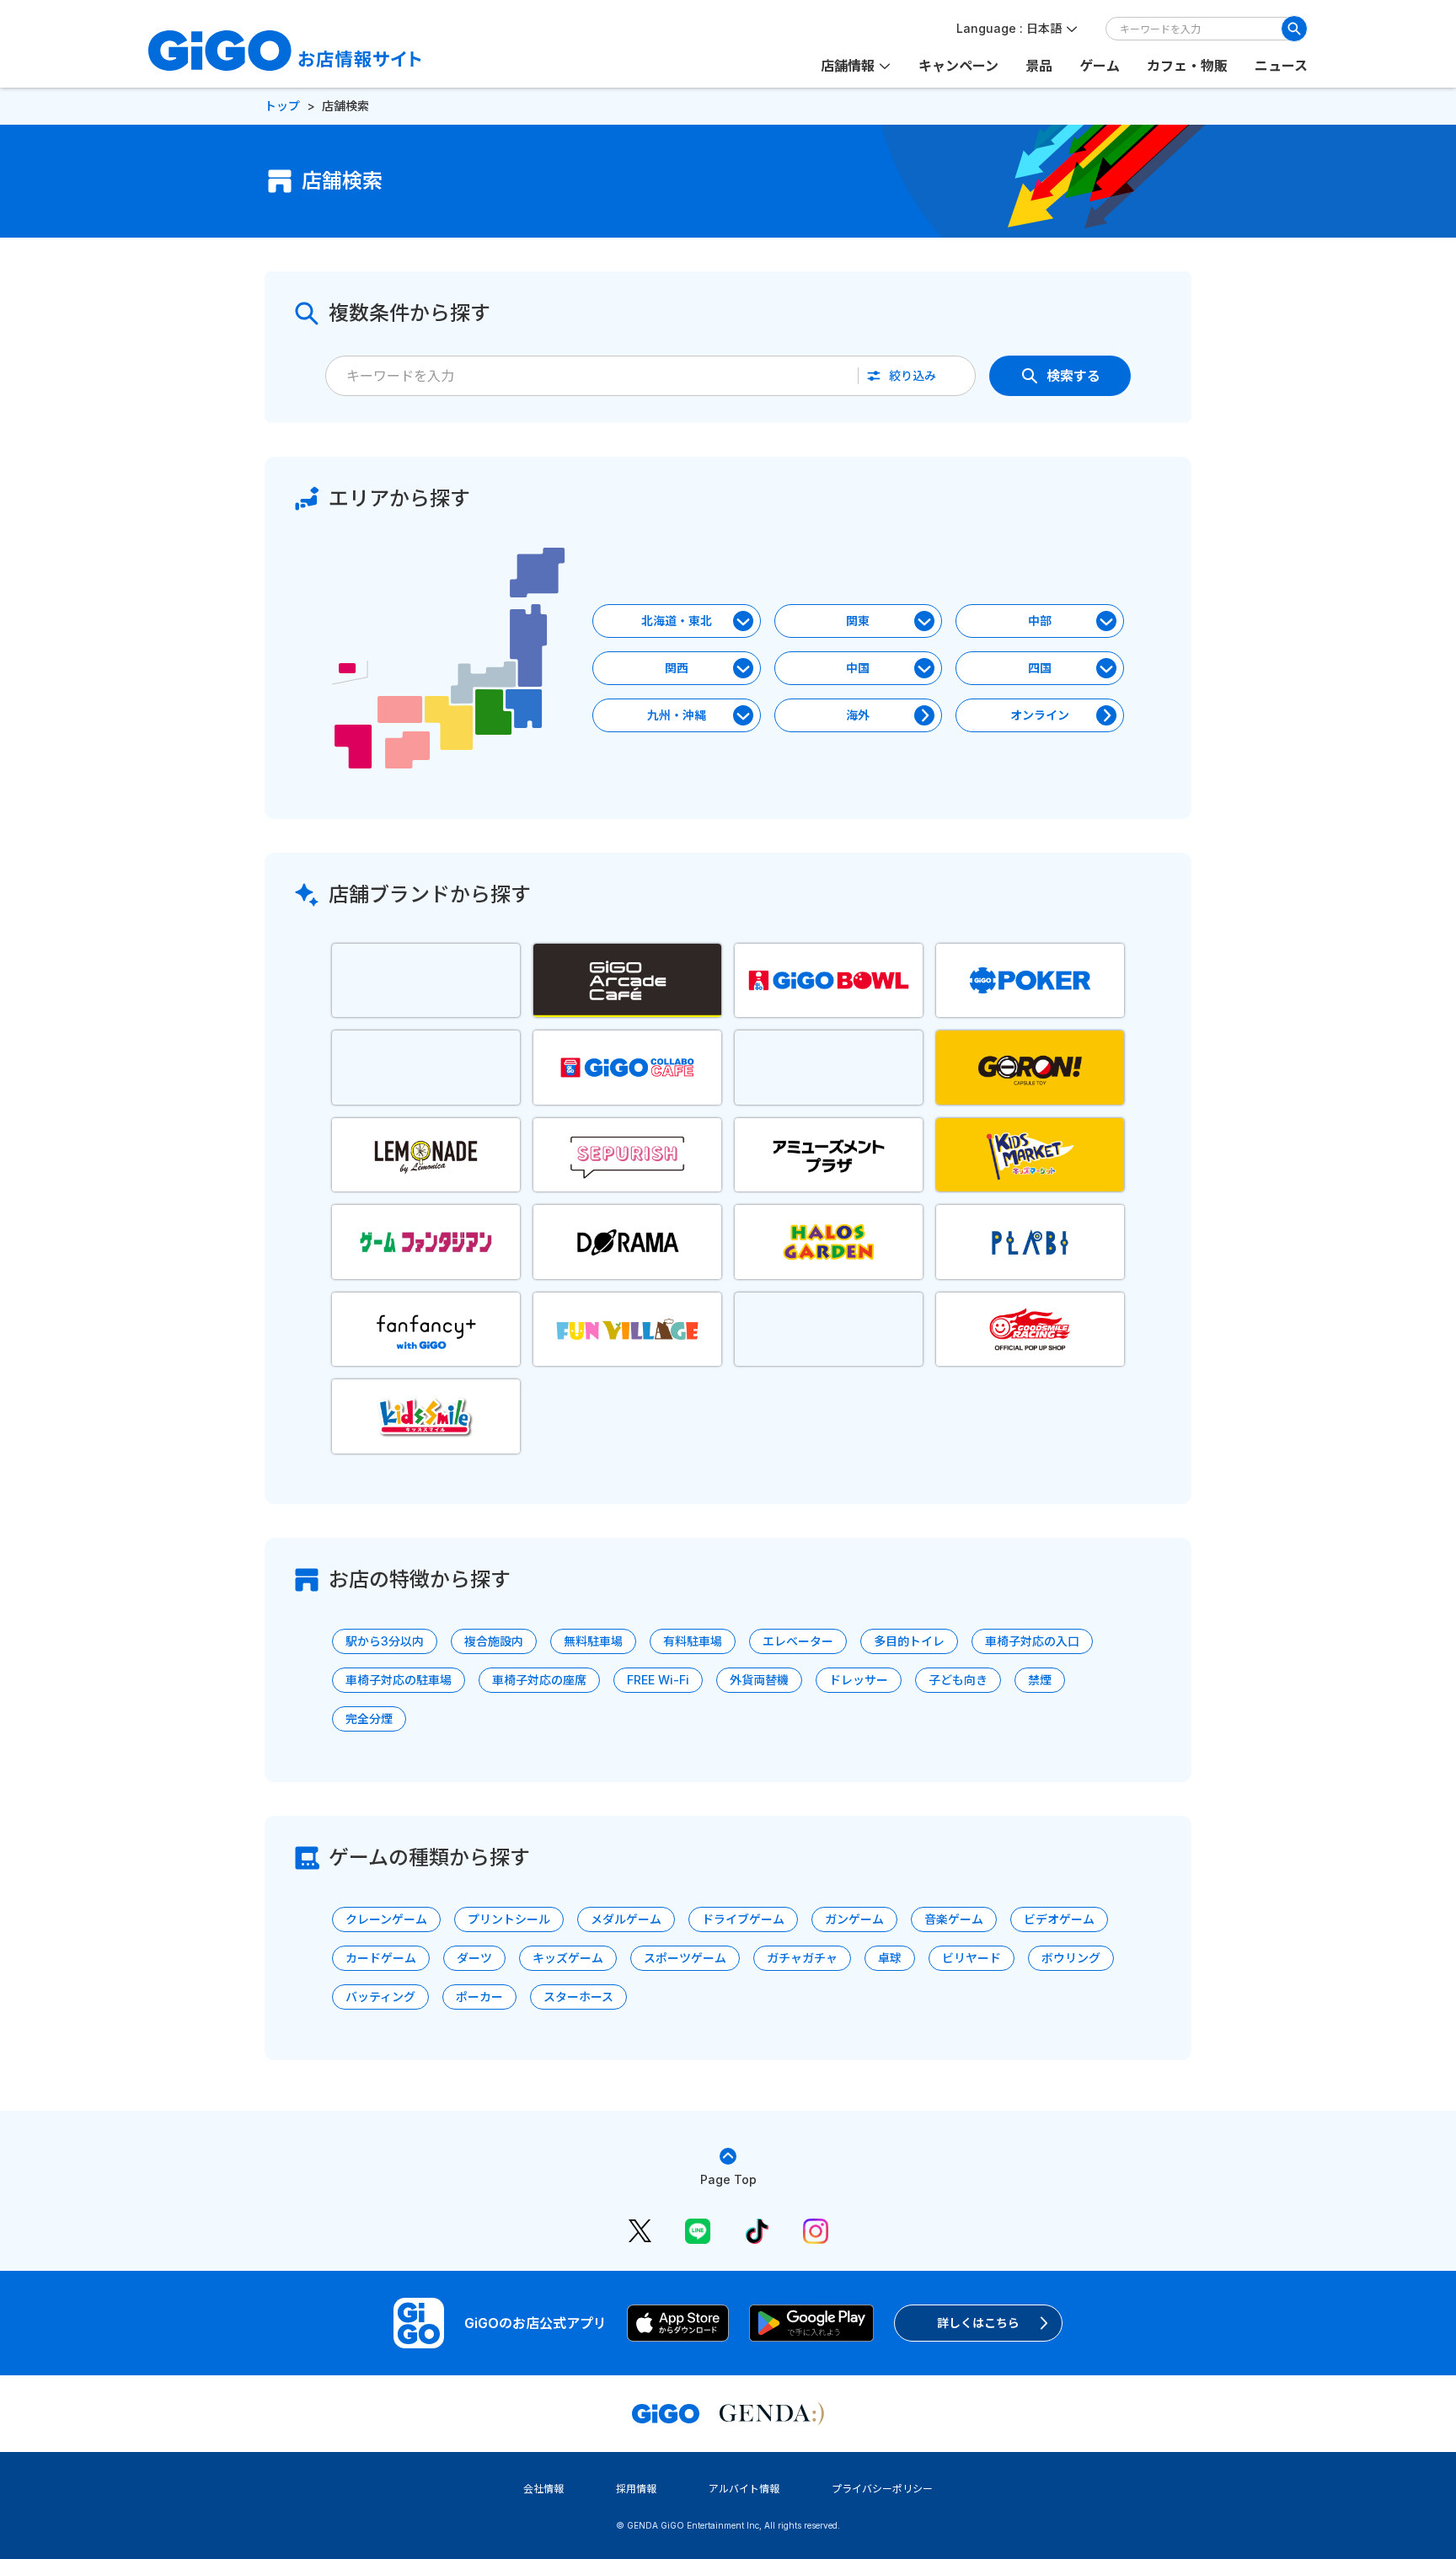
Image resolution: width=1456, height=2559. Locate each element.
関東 (858, 621)
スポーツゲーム (685, 1958)
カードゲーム (381, 1958)
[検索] (1294, 29)
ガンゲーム (854, 1919)
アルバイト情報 (744, 2489)
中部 (1040, 621)
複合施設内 (494, 1641)
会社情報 (543, 2489)
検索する (1073, 376)
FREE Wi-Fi (658, 1680)
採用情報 (636, 2489)
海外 (858, 715)
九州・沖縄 (677, 715)
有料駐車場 (693, 1641)
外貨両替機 (759, 1680)
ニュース (1281, 66)
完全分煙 (369, 1718)
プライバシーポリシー (882, 2489)
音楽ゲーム (954, 1919)
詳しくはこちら (978, 2323)
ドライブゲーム (743, 1919)
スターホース (578, 1997)
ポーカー (479, 1997)
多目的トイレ (909, 1641)
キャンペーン (958, 66)
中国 (858, 668)
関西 (677, 668)
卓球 (890, 1958)
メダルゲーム (626, 1919)
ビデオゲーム (1059, 1919)
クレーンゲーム (386, 1919)
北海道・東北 (677, 621)
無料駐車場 (593, 1641)
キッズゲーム (568, 1958)
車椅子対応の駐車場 (399, 1680)
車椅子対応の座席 (539, 1680)
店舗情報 (848, 66)
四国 (1040, 668)
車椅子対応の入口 (1032, 1641)
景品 (1039, 66)
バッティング (380, 1997)
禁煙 (1040, 1680)
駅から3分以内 (385, 1641)
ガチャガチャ (802, 1958)
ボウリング (1071, 1958)
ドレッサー (859, 1680)
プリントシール (509, 1919)
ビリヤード (972, 1958)
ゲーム (1100, 66)
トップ (282, 106)
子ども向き (958, 1680)
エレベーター (798, 1641)
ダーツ (474, 1958)
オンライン (1040, 715)
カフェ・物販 (1187, 66)
